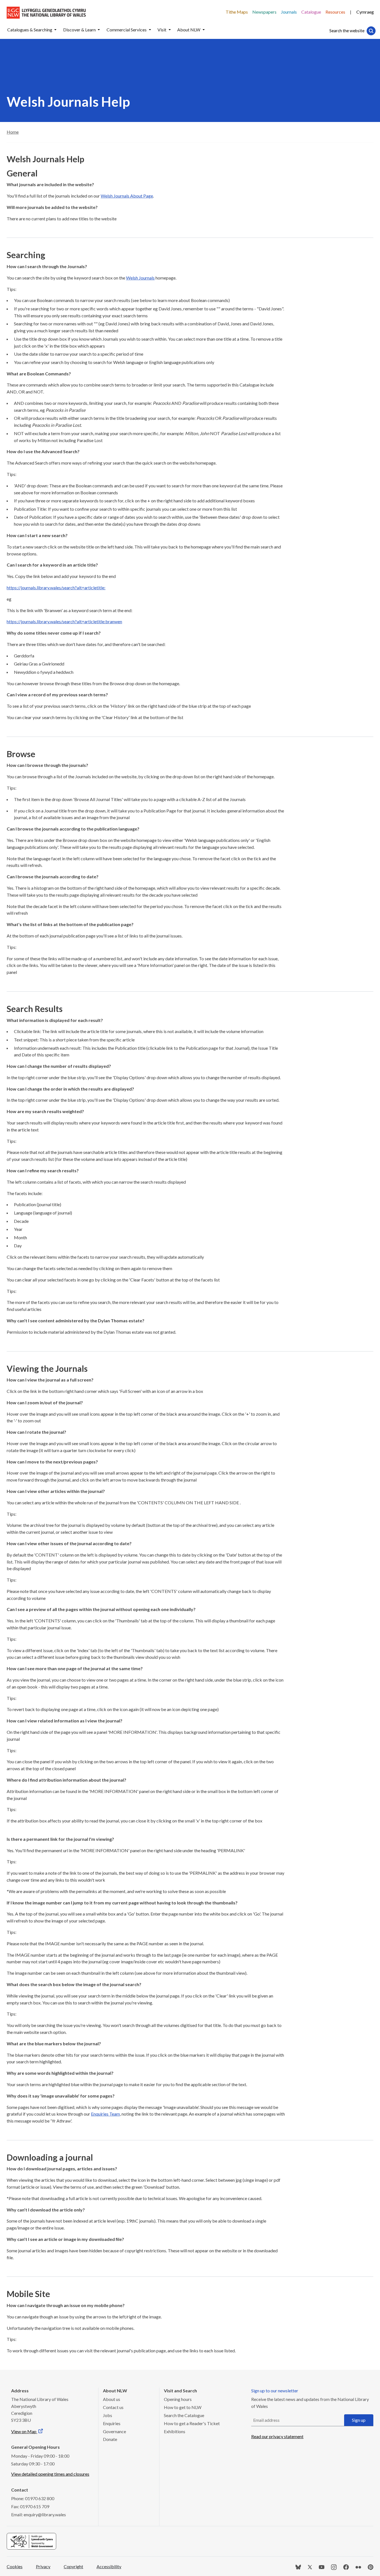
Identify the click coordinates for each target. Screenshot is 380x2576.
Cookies (15, 2566)
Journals (289, 12)
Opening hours (178, 2399)
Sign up (359, 2420)
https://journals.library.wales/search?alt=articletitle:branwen (64, 621)
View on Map (24, 2431)
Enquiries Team (105, 2114)
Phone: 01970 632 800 (33, 2498)
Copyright (73, 2566)
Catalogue (311, 12)
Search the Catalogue (184, 2415)
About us (112, 2399)
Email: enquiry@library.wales (39, 2514)
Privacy (43, 2566)
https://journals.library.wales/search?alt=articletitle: (56, 588)
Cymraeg (365, 12)
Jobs (108, 2415)
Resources (335, 12)
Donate (110, 2439)
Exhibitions (175, 2431)
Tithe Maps (237, 12)
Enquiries (112, 2423)
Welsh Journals (140, 278)
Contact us (113, 2407)
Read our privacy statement (277, 2436)
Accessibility (109, 2566)
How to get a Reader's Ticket (192, 2423)
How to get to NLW (183, 2407)
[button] (55, 30)
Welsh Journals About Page (127, 196)
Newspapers (264, 12)
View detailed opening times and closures (50, 2474)
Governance (114, 2431)
